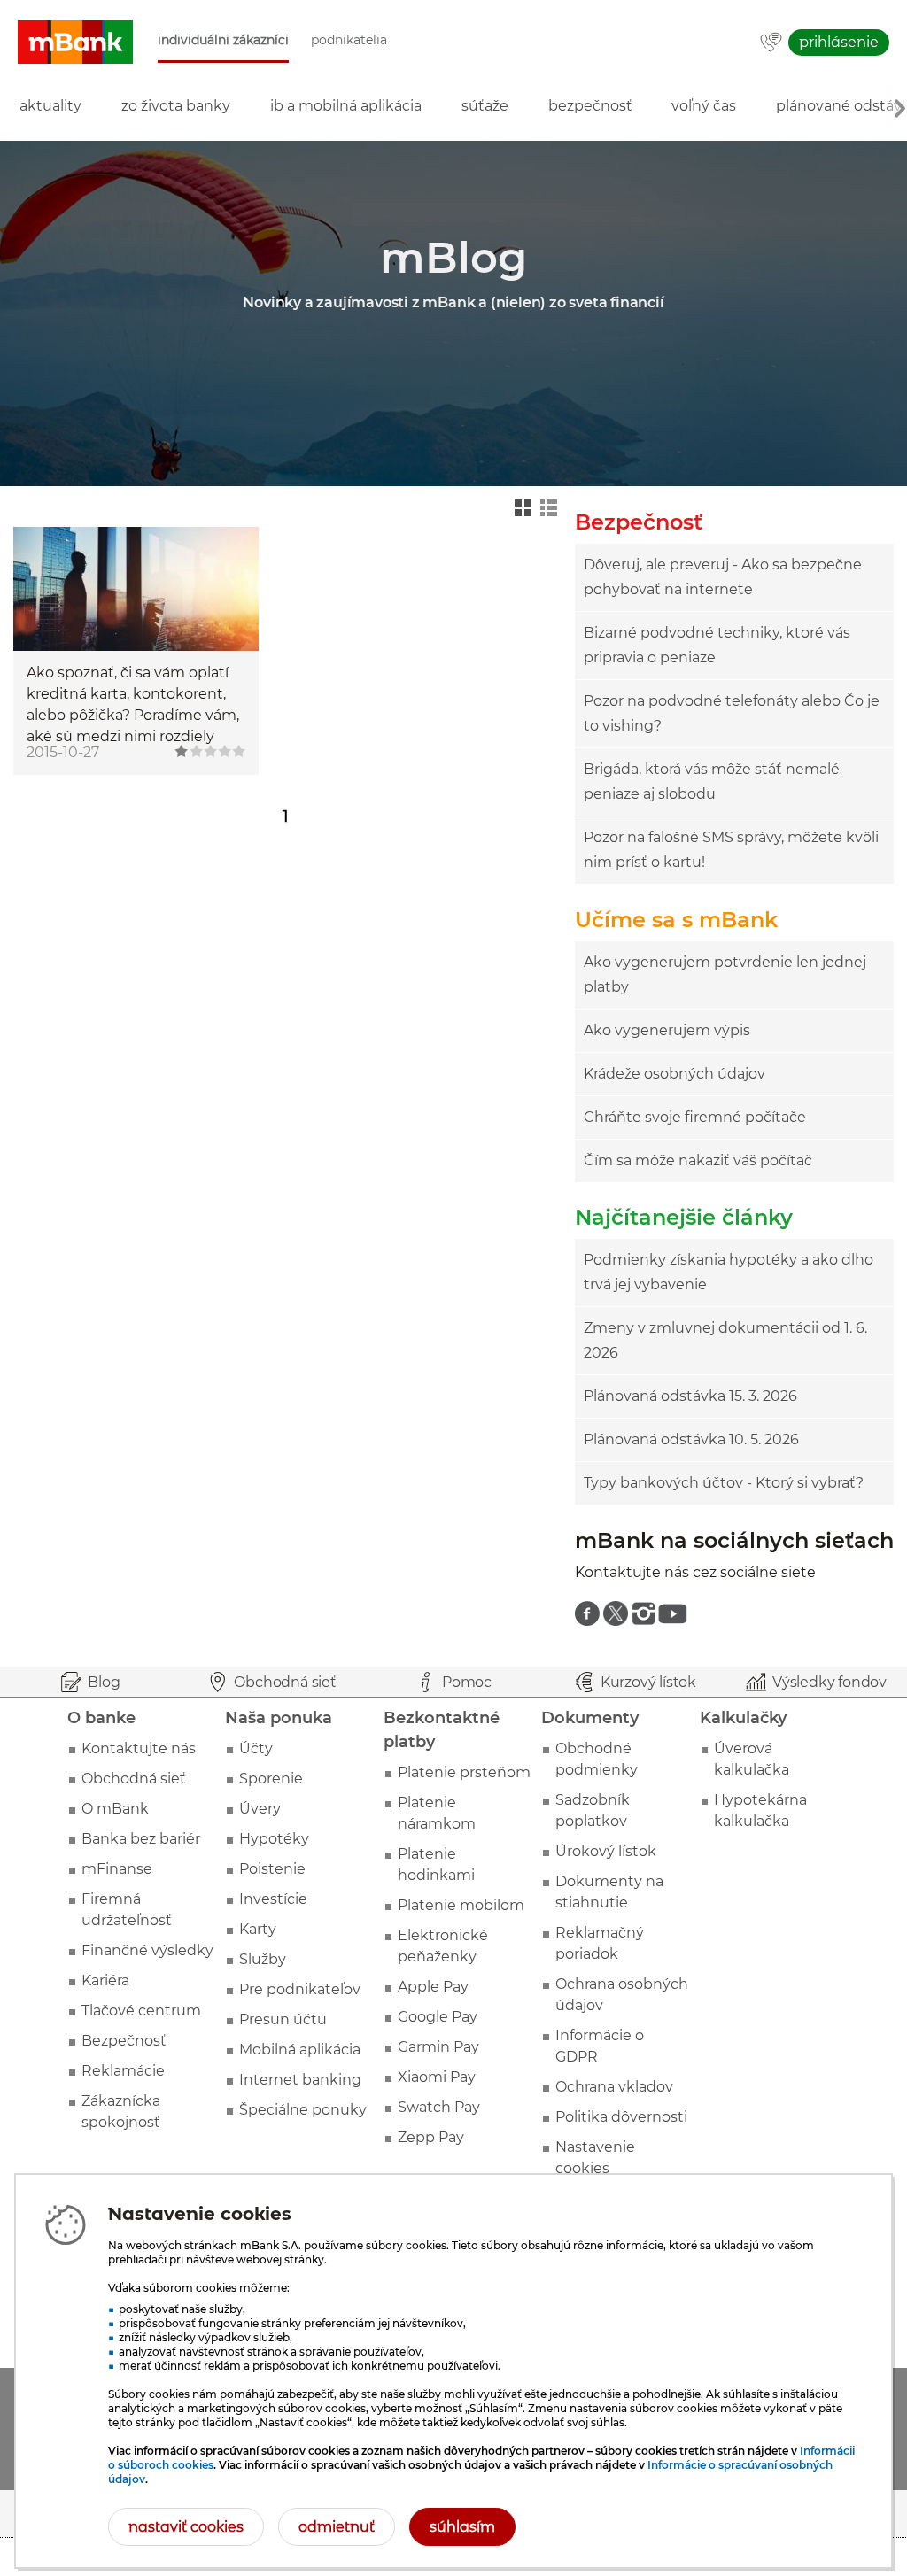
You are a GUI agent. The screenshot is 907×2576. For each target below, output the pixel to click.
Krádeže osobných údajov (674, 1074)
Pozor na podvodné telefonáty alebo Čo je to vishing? (732, 713)
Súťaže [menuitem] (485, 106)
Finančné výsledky (147, 1950)
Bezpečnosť (124, 2041)
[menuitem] (587, 1613)
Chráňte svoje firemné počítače (695, 1117)
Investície (273, 1899)
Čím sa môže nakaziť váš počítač (698, 1160)
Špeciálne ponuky (303, 2110)
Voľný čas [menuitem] (704, 106)
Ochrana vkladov (614, 2087)
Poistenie (272, 1869)
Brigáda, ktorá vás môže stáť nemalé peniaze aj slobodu (712, 781)
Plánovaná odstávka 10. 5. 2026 (691, 1439)
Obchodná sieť (134, 1779)
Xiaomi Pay (437, 2077)
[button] (75, 43)
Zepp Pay (431, 2137)
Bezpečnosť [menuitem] (590, 106)
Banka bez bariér (141, 1839)
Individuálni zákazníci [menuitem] (223, 40)
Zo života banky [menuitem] (176, 106)
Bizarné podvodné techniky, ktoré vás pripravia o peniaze (717, 645)
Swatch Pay (439, 2107)
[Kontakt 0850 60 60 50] (771, 43)
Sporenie (271, 1779)
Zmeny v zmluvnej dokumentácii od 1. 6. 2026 (725, 1340)
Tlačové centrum (141, 2011)
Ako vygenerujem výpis (667, 1030)
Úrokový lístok (606, 1851)
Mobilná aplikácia (300, 2050)
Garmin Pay (438, 2047)
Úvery (260, 1809)
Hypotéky (274, 1839)
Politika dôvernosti (621, 2117)
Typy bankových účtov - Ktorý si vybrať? (724, 1483)
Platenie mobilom (461, 1905)
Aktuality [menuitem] (50, 106)
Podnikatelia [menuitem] (349, 40)
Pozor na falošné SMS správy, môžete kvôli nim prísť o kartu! (731, 850)
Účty (256, 1748)
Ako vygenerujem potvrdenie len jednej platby (725, 975)
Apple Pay (433, 1987)
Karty (258, 1929)
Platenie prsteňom (464, 1772)
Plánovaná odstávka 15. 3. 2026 (690, 1396)
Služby (263, 1959)
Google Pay (438, 2017)
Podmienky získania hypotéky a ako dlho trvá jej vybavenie (729, 1272)
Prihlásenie (839, 42)
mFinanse (117, 1869)
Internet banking (300, 2080)
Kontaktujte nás (139, 1748)
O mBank (115, 1809)
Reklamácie (123, 2071)
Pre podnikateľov (300, 1989)
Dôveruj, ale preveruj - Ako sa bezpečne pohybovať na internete (723, 577)
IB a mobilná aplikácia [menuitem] (346, 106)
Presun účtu (283, 2019)
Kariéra (105, 1980)
